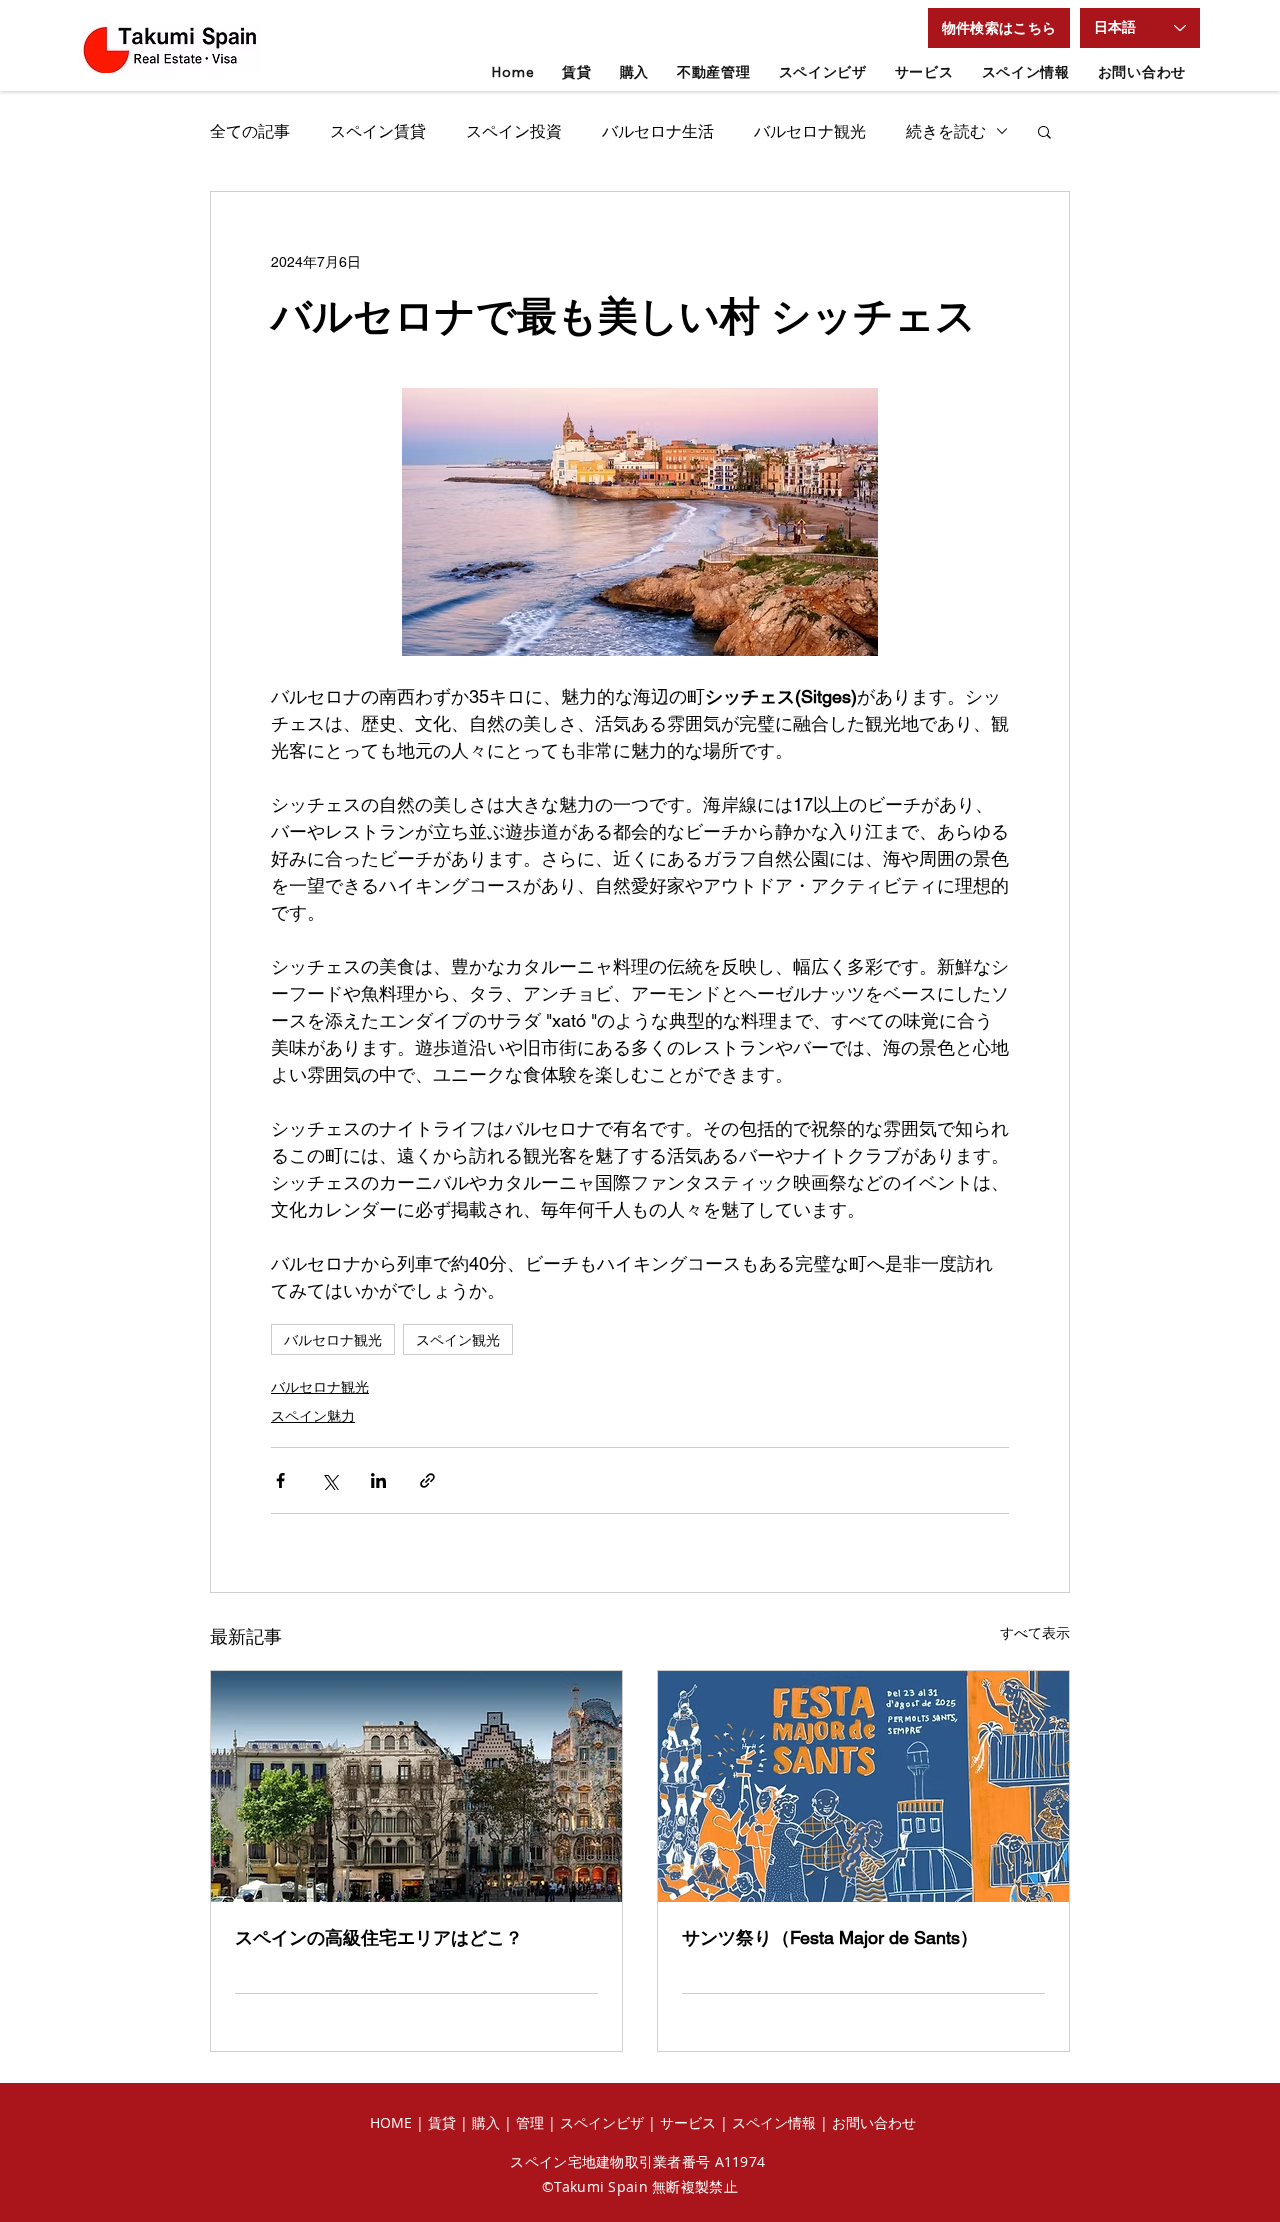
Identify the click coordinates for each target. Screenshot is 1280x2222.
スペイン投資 (514, 131)
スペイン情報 (774, 2122)
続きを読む (946, 131)
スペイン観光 (458, 1339)
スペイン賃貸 (378, 131)
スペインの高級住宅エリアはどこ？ (379, 1937)
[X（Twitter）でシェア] (329, 1480)
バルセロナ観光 (810, 131)
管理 (532, 2122)
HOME (391, 2122)
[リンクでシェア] (427, 1480)
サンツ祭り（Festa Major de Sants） (830, 1937)
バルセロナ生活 (658, 131)
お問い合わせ (874, 2122)
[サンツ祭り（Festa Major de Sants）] (863, 1786)
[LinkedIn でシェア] (378, 1480)
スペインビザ (602, 2122)
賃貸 (444, 2122)
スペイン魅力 (313, 1416)
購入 (486, 2122)
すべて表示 (1035, 1633)
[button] (999, 28)
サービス (688, 2122)
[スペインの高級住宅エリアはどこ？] (416, 1786)
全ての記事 (250, 131)
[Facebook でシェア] (280, 1480)
